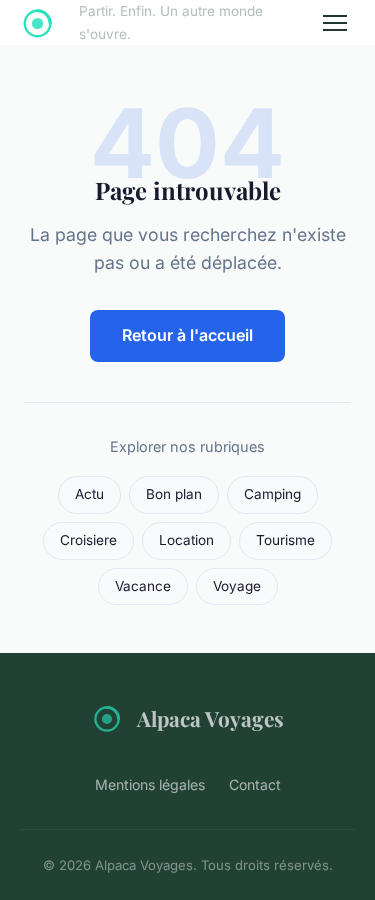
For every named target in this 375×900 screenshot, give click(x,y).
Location (186, 540)
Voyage (237, 586)
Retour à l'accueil (187, 335)
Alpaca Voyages (210, 718)
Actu (89, 494)
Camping (272, 494)
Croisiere (88, 540)
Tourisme (285, 540)
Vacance (143, 586)
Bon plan (174, 494)
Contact (255, 784)
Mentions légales (150, 784)
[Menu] (335, 23)
